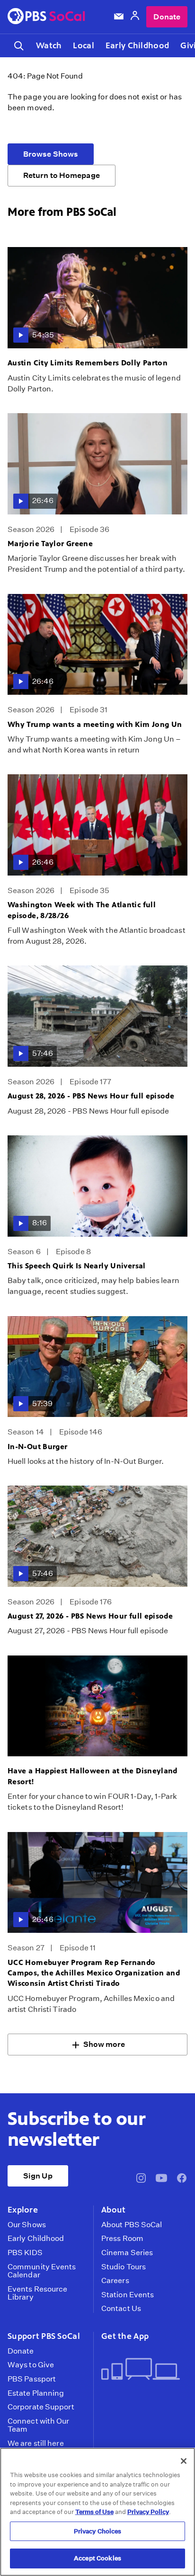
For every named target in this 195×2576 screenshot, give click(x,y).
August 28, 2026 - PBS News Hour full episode (91, 1096)
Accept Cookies (97, 2558)
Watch (49, 45)
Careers (115, 2281)
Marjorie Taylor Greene (50, 544)
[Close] (184, 2461)
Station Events (128, 2295)
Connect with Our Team (39, 2425)
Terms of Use (94, 2512)
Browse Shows (51, 154)
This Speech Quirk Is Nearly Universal (77, 1266)
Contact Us (121, 2309)
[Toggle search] (19, 46)
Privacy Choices (98, 2531)
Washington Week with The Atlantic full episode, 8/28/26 (82, 910)
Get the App (125, 2336)
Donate (167, 17)
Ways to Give (31, 2365)
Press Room (122, 2239)
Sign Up (38, 2176)
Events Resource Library (37, 2293)
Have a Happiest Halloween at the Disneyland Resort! (93, 1776)
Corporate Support (41, 2407)
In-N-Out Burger (38, 1447)
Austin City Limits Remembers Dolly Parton (88, 363)
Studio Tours (124, 2267)
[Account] (135, 17)
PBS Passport (32, 2379)
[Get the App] (141, 2370)
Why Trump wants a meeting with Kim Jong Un (95, 724)
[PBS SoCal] (46, 17)
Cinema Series (127, 2253)
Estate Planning (36, 2393)
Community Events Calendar (42, 2271)
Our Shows (27, 2225)
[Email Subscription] (119, 17)
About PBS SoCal (132, 2225)
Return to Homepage (62, 175)
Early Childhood (137, 45)
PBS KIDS (25, 2253)
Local (83, 45)
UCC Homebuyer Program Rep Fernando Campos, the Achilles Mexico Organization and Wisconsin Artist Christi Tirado (94, 1973)
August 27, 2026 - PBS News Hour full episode (90, 1616)
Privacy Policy (148, 2512)
